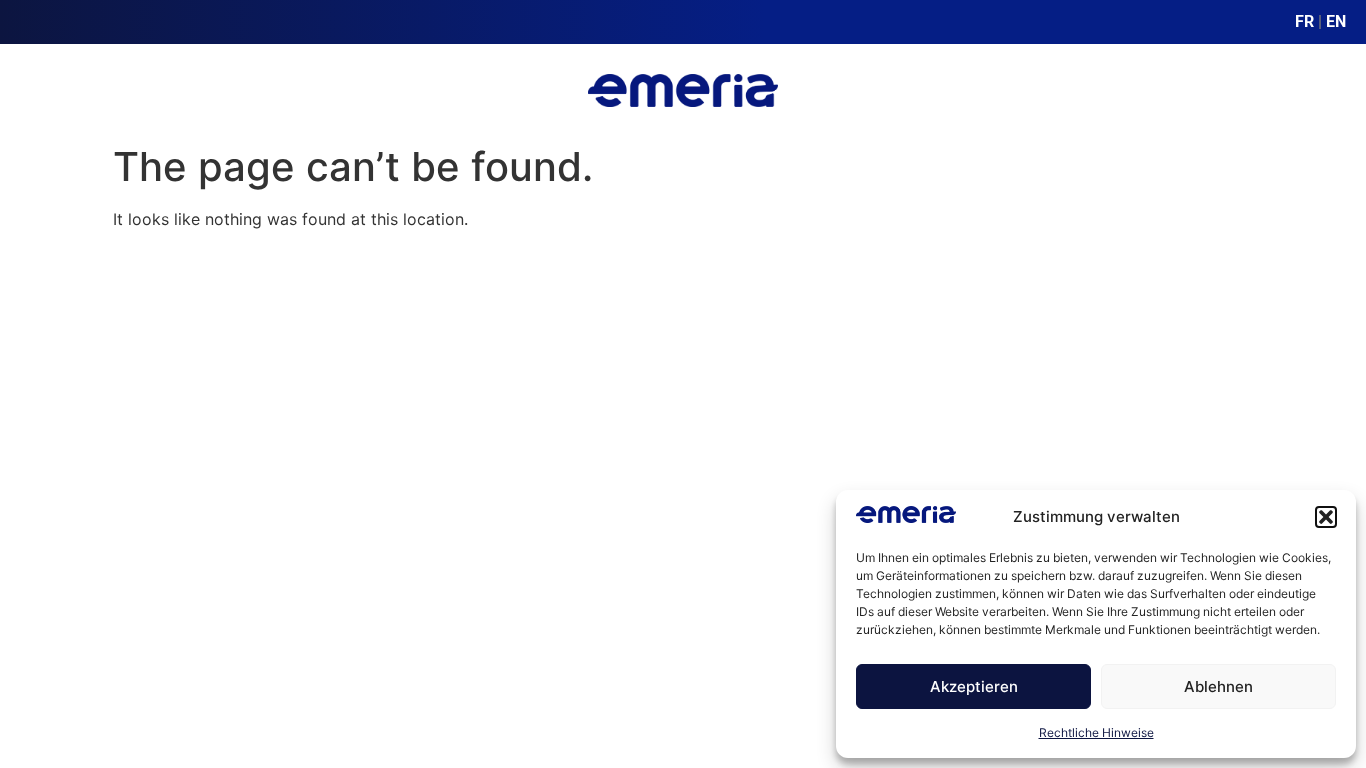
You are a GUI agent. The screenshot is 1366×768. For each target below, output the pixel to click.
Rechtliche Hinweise (1096, 732)
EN (1336, 21)
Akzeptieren (974, 686)
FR (1304, 21)
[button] (1326, 517)
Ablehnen (1218, 686)
